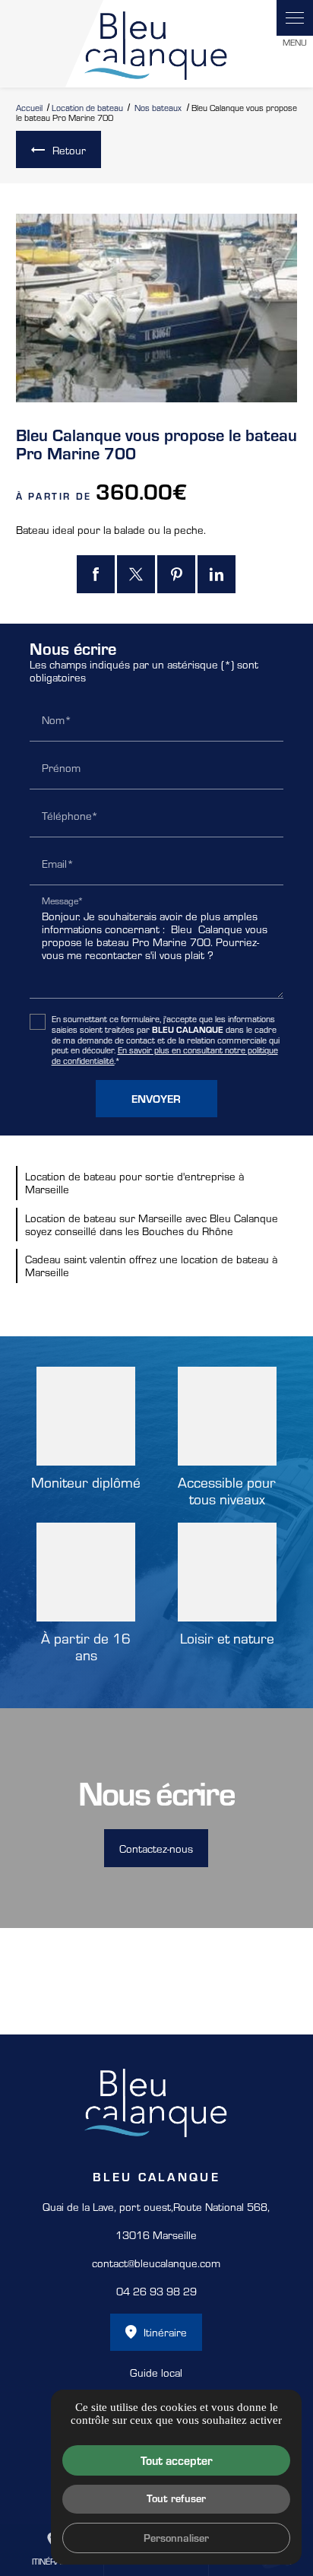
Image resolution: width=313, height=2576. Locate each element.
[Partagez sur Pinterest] (176, 574)
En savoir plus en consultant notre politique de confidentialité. (165, 1055)
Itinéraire (165, 2332)
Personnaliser (176, 2537)
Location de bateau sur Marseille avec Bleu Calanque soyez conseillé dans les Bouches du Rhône (152, 1224)
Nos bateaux (159, 107)
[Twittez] (136, 574)
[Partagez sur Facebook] (96, 574)
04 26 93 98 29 (156, 2291)
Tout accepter (177, 2460)
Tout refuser (176, 2498)
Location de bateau (87, 107)
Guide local (156, 2372)
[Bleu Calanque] (156, 44)
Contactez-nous (156, 1848)
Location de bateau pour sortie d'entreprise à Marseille (134, 1182)
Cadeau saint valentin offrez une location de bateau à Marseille (151, 1265)
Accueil (29, 107)
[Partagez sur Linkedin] (217, 574)
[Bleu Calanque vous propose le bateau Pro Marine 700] (157, 308)
